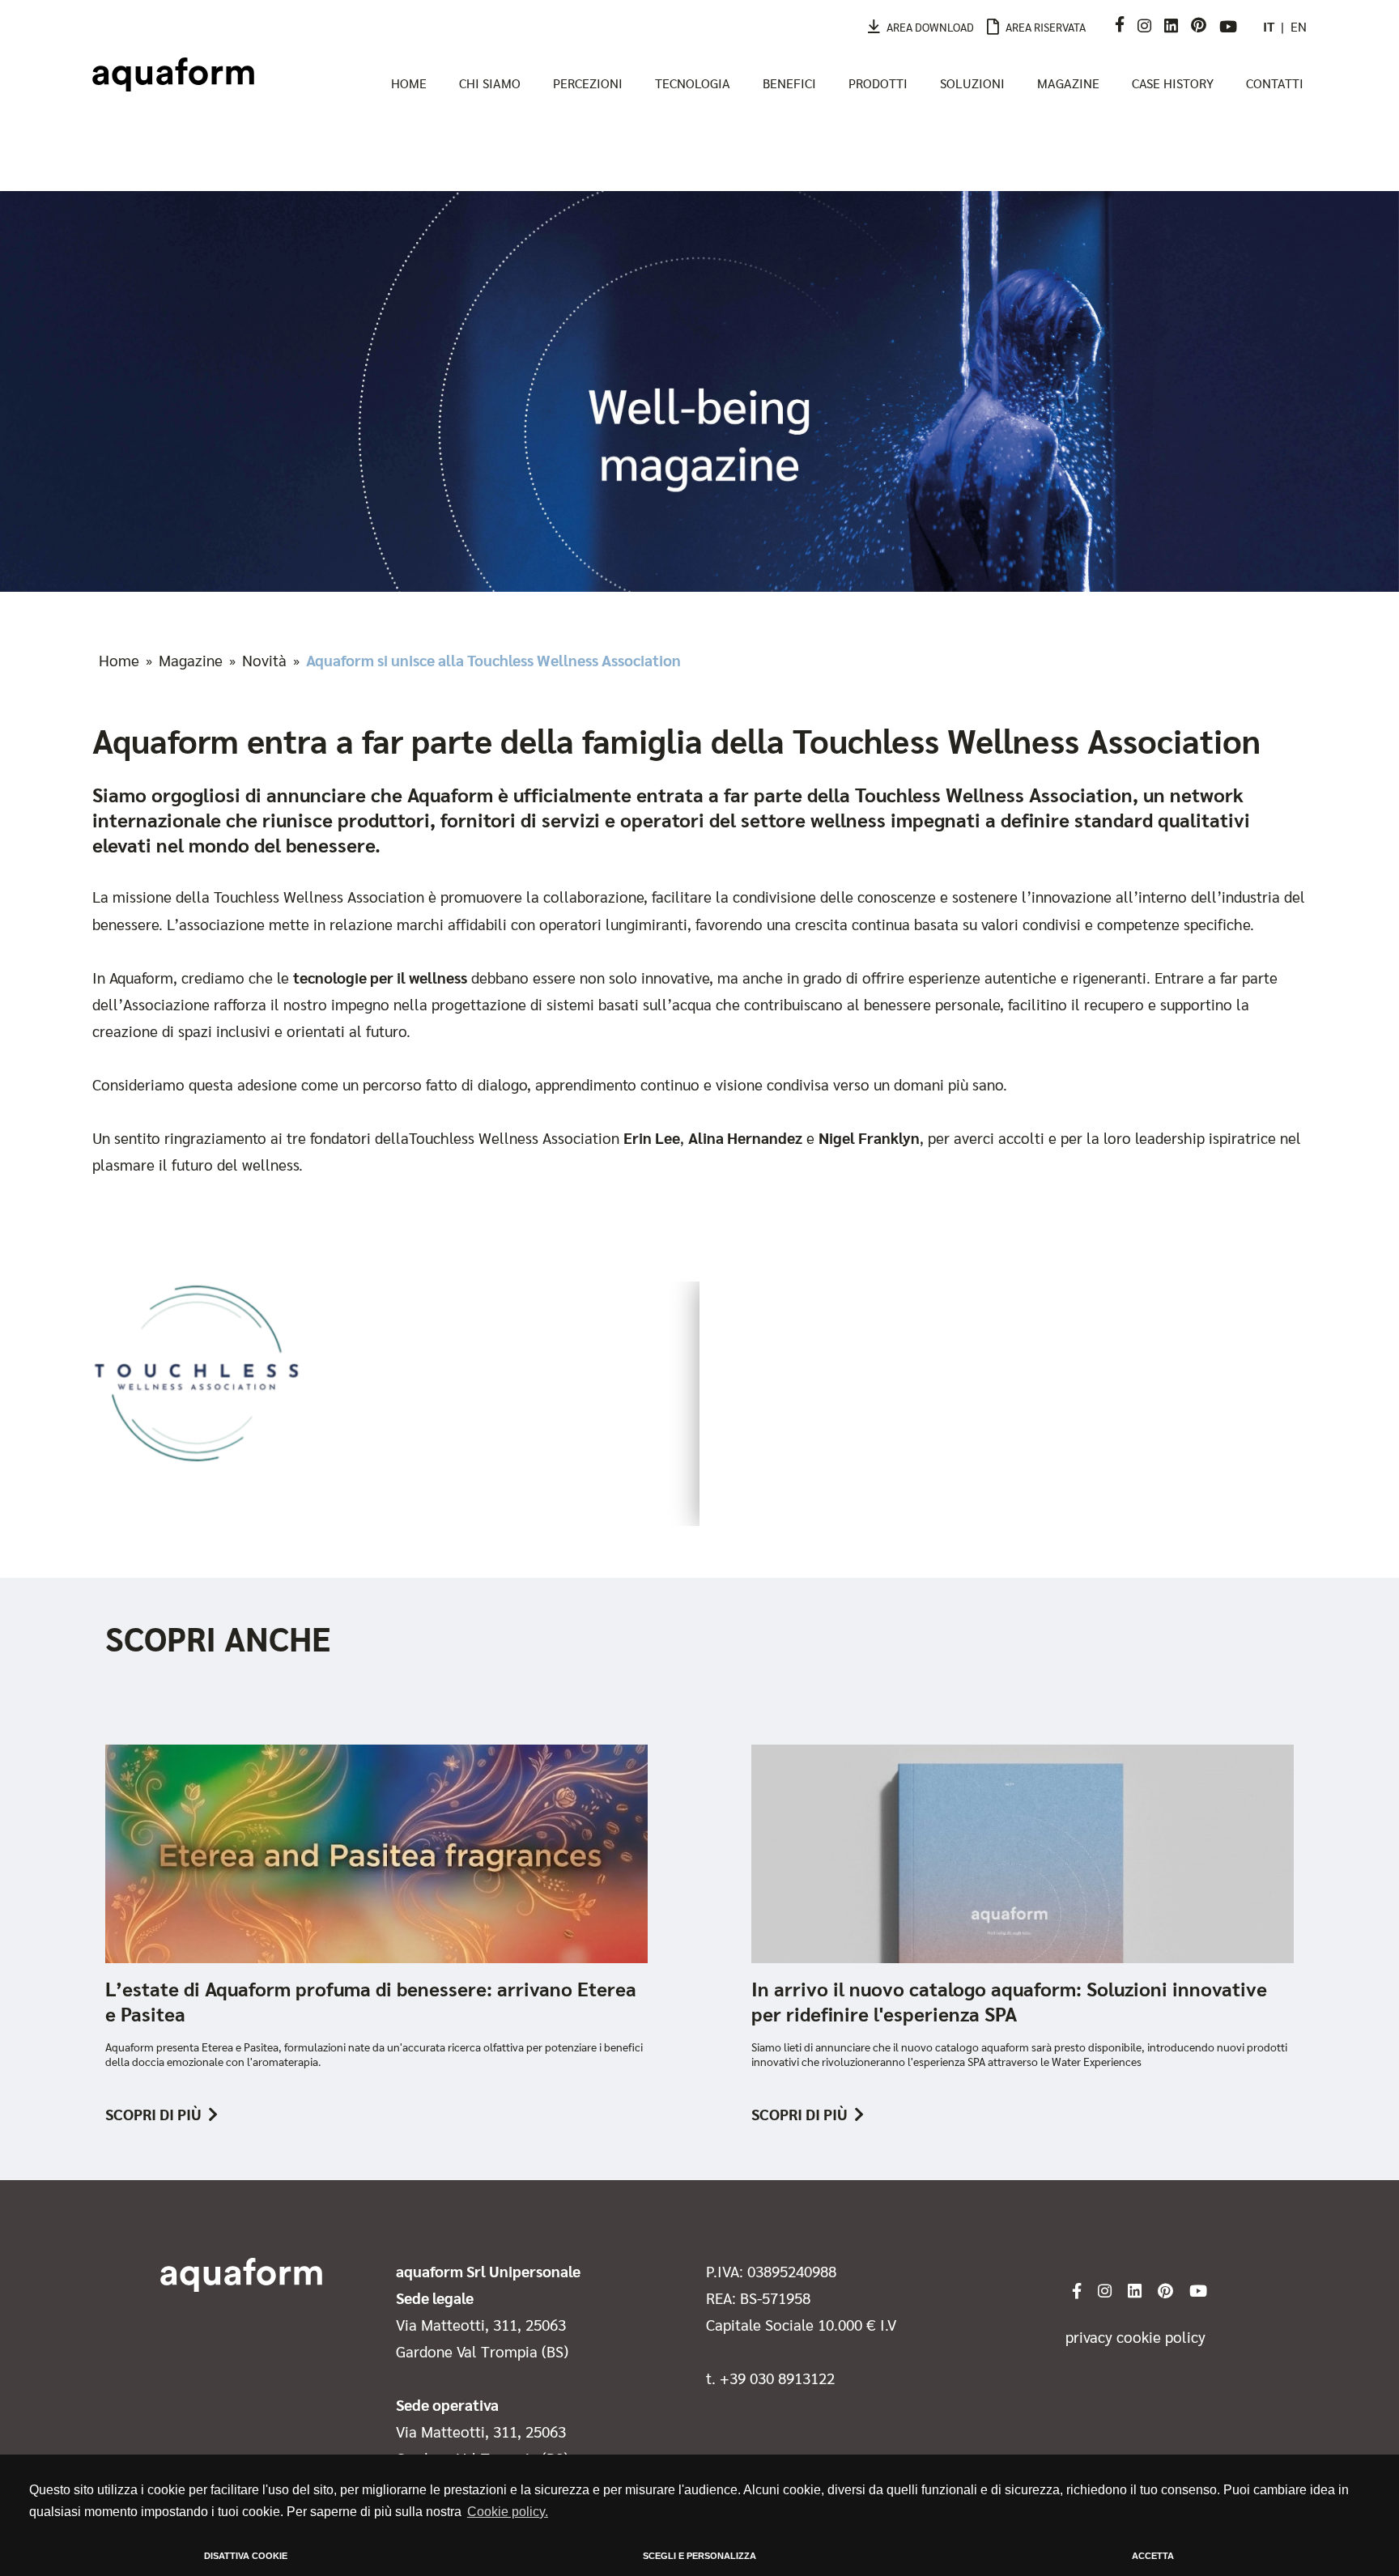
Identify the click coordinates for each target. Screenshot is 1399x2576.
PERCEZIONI (588, 83)
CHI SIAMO (490, 83)
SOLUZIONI (972, 83)
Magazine (191, 660)
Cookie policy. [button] (508, 2512)
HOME (409, 83)
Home (119, 660)
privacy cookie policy (1135, 2336)
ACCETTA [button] (1153, 2556)
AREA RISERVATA (1046, 27)
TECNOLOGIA (693, 83)
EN (1299, 26)
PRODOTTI (878, 83)
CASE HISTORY (1173, 83)
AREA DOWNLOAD (930, 27)
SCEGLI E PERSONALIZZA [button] (699, 2556)
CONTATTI (1275, 83)
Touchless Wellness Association (319, 896)
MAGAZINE (1068, 83)
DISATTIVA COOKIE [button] (246, 2556)
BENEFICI (789, 83)
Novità (264, 660)
